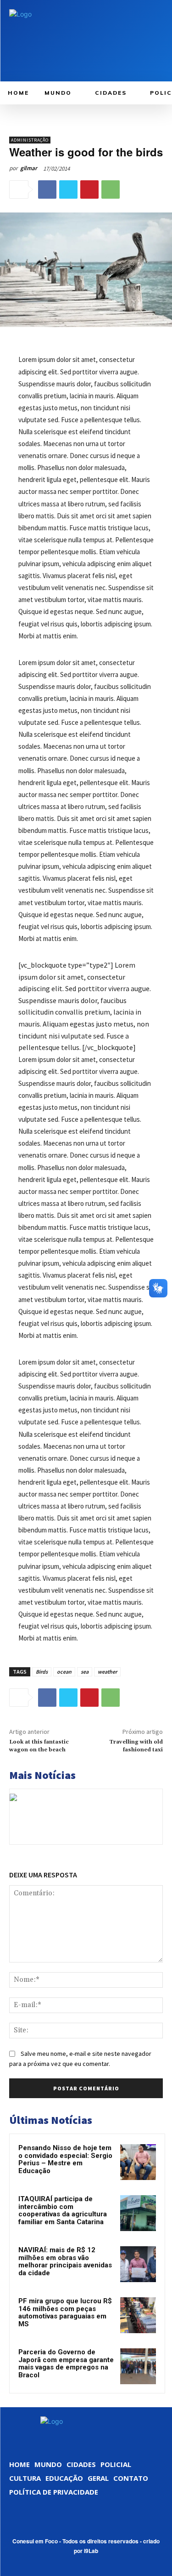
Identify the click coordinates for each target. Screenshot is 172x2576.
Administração (30, 140)
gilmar (29, 168)
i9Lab (91, 2551)
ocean (64, 1672)
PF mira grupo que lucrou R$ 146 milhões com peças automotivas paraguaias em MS (65, 2312)
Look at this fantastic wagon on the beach (39, 1746)
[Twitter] (68, 189)
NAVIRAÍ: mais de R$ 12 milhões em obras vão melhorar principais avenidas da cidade (65, 2261)
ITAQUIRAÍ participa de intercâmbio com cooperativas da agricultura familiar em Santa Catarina (63, 2210)
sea (85, 1672)
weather (107, 1672)
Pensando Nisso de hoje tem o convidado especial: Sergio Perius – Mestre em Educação (65, 2159)
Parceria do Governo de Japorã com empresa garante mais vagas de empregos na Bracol (66, 2364)
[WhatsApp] (111, 189)
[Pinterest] (89, 189)
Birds (42, 1672)
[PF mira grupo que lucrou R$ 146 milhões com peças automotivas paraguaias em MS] (138, 2315)
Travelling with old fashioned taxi (136, 1746)
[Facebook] (47, 189)
